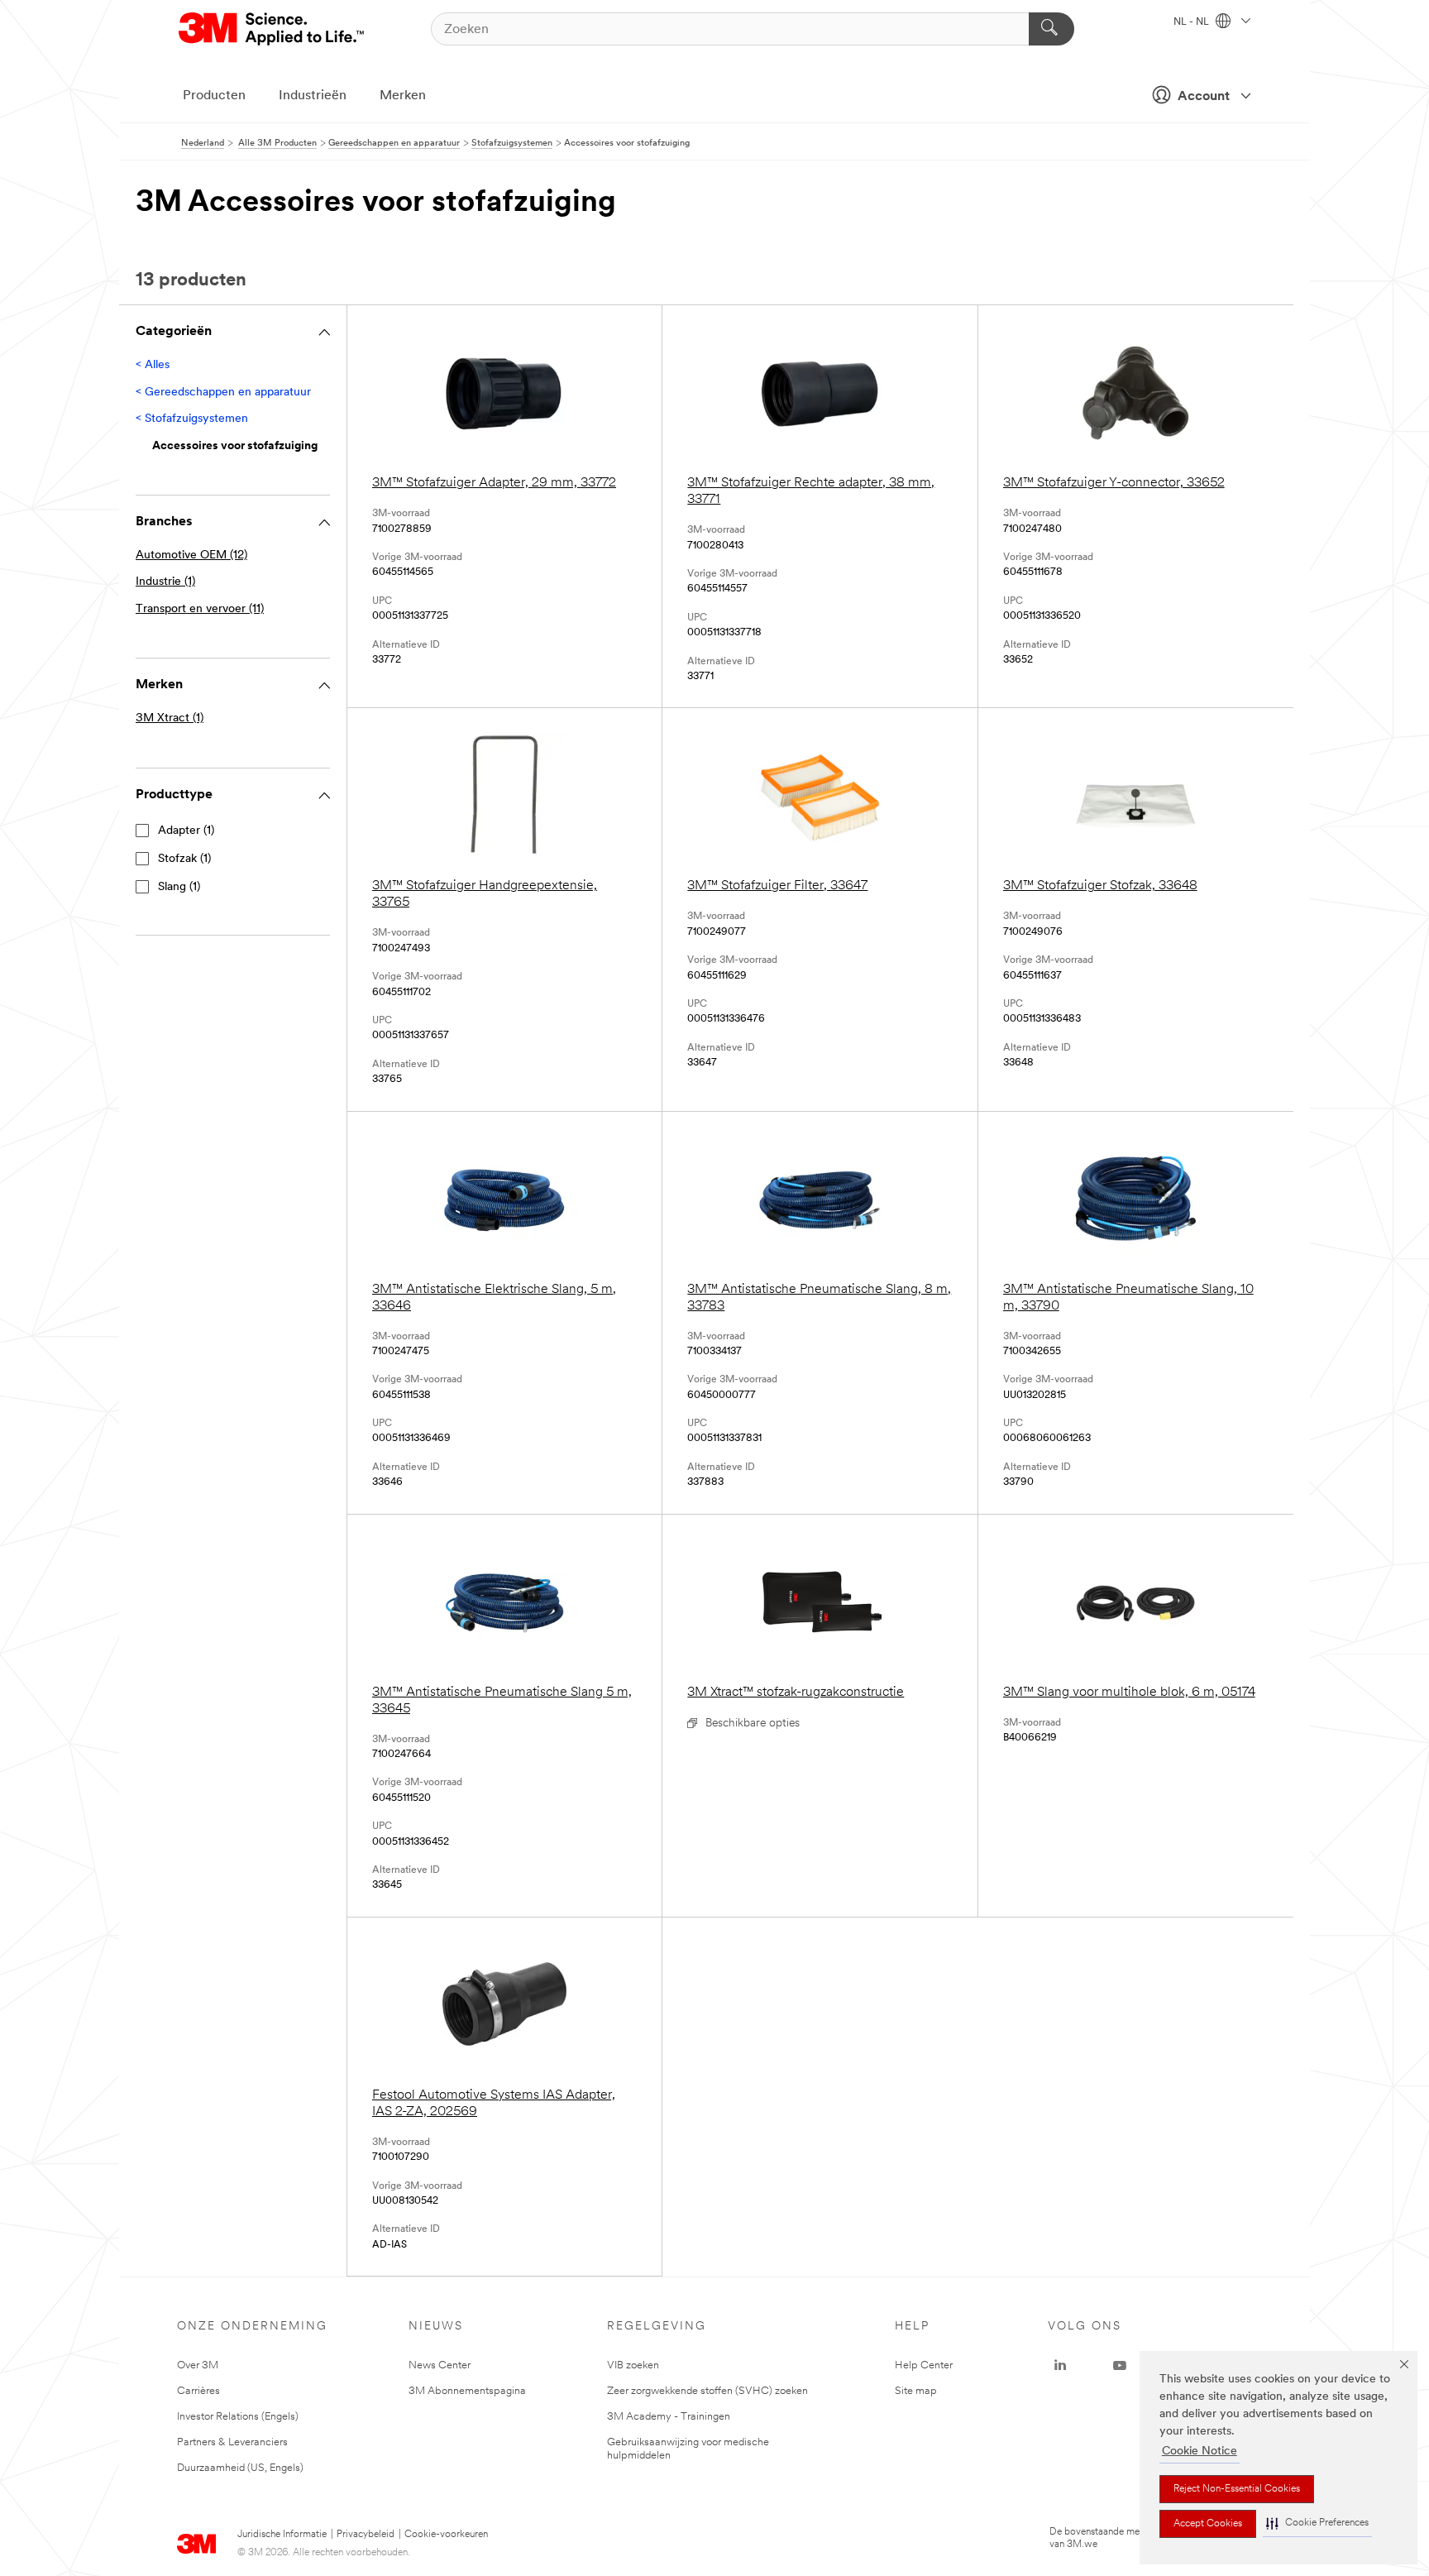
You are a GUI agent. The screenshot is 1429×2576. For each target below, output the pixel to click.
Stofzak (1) (184, 859)
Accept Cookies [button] (1208, 2524)
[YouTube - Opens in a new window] (1120, 2366)
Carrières (198, 2391)
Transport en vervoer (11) (200, 609)
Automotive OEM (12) (191, 555)
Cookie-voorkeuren (446, 2535)
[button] (1317, 2523)
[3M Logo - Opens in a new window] (272, 29)
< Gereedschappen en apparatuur (223, 393)
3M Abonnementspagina (467, 2391)
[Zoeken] (1051, 29)
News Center (440, 2365)
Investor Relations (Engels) (238, 2417)
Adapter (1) (186, 831)
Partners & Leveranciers (232, 2442)
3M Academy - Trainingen (669, 2417)
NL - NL (1192, 22)
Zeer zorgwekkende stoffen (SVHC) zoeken (707, 2391)
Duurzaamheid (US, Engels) (240, 2468)
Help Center (924, 2365)
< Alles (153, 365)
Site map (916, 2391)
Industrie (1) (165, 582)
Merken (403, 96)
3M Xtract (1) (170, 718)
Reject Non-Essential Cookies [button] (1237, 2489)
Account (1204, 97)
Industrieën (313, 96)
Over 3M (198, 2365)
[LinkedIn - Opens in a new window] (1060, 2366)
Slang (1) (179, 887)
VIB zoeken (633, 2365)
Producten (214, 96)
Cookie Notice (1200, 2452)
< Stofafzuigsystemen (192, 419)
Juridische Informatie (282, 2535)
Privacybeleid (366, 2535)
